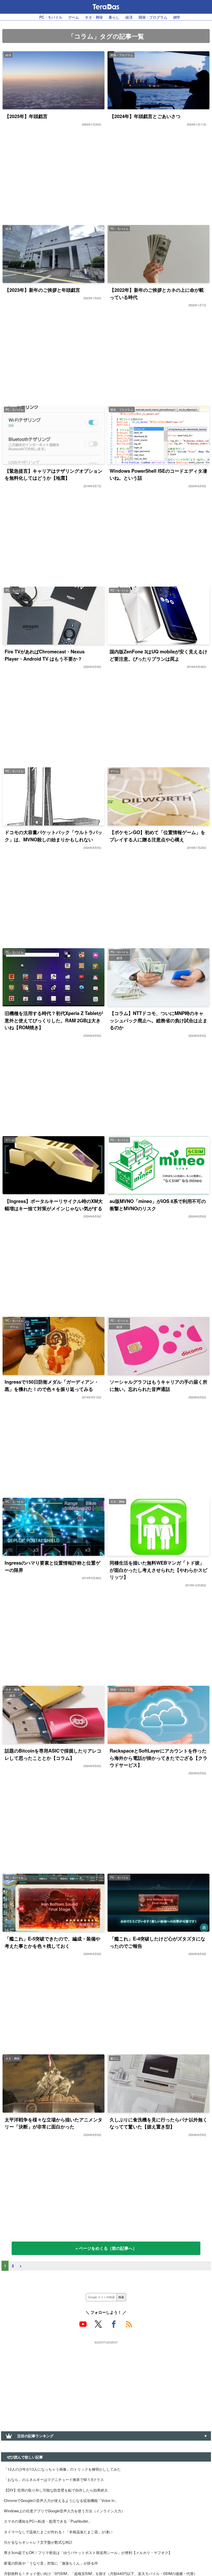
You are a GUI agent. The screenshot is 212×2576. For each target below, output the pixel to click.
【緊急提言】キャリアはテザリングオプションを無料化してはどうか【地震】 (54, 474)
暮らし (114, 17)
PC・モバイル (51, 17)
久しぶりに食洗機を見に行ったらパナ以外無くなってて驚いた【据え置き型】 (158, 2123)
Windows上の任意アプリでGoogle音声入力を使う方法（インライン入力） (64, 2511)
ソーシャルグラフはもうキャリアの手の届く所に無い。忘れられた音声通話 (158, 1385)
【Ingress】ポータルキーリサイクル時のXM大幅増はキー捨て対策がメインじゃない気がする (54, 1205)
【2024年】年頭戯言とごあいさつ (145, 116)
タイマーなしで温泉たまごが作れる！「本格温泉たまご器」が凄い (58, 2532)
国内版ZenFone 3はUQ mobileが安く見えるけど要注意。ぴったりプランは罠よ (158, 655)
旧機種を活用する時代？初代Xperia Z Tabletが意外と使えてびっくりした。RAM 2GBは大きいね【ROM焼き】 (54, 1020)
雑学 (177, 17)
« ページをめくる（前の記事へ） (106, 2248)
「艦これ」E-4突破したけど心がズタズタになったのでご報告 (157, 1942)
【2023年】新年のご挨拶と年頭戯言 (42, 290)
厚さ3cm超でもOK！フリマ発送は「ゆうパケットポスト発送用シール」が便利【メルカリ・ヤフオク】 (88, 2552)
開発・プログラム (153, 17)
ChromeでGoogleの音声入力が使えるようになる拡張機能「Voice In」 (61, 2500)
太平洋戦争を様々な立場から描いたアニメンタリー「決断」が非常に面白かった (54, 2123)
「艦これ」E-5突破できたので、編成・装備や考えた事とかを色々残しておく (52, 1942)
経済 (129, 17)
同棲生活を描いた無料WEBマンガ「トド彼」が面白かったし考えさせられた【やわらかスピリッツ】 (158, 1570)
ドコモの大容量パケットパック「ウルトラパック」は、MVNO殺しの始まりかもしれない (54, 836)
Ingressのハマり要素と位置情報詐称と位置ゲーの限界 (52, 1566)
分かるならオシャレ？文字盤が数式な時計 (38, 2542)
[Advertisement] (106, 2382)
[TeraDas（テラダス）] (106, 7)
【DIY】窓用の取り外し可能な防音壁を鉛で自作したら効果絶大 (56, 2490)
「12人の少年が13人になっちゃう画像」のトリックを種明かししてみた (62, 2469)
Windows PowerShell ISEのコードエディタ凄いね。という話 (158, 474)
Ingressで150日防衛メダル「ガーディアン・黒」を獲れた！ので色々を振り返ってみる (52, 1385)
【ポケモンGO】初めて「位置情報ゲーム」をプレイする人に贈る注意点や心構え (157, 836)
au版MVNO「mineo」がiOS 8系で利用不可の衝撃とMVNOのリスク (158, 1205)
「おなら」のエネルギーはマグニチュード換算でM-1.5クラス (54, 2479)
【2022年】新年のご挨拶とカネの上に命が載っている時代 (157, 293)
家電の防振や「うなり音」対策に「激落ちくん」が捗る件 (51, 2563)
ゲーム (74, 17)
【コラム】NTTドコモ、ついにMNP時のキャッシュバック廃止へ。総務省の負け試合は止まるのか (158, 1020)
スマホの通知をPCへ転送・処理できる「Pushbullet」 (48, 2521)
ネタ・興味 (94, 17)
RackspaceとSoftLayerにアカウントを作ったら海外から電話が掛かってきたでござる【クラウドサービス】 (158, 1758)
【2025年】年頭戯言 (26, 116)
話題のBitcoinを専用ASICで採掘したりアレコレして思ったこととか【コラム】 (53, 1754)
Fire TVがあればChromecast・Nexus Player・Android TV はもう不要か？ (45, 655)
